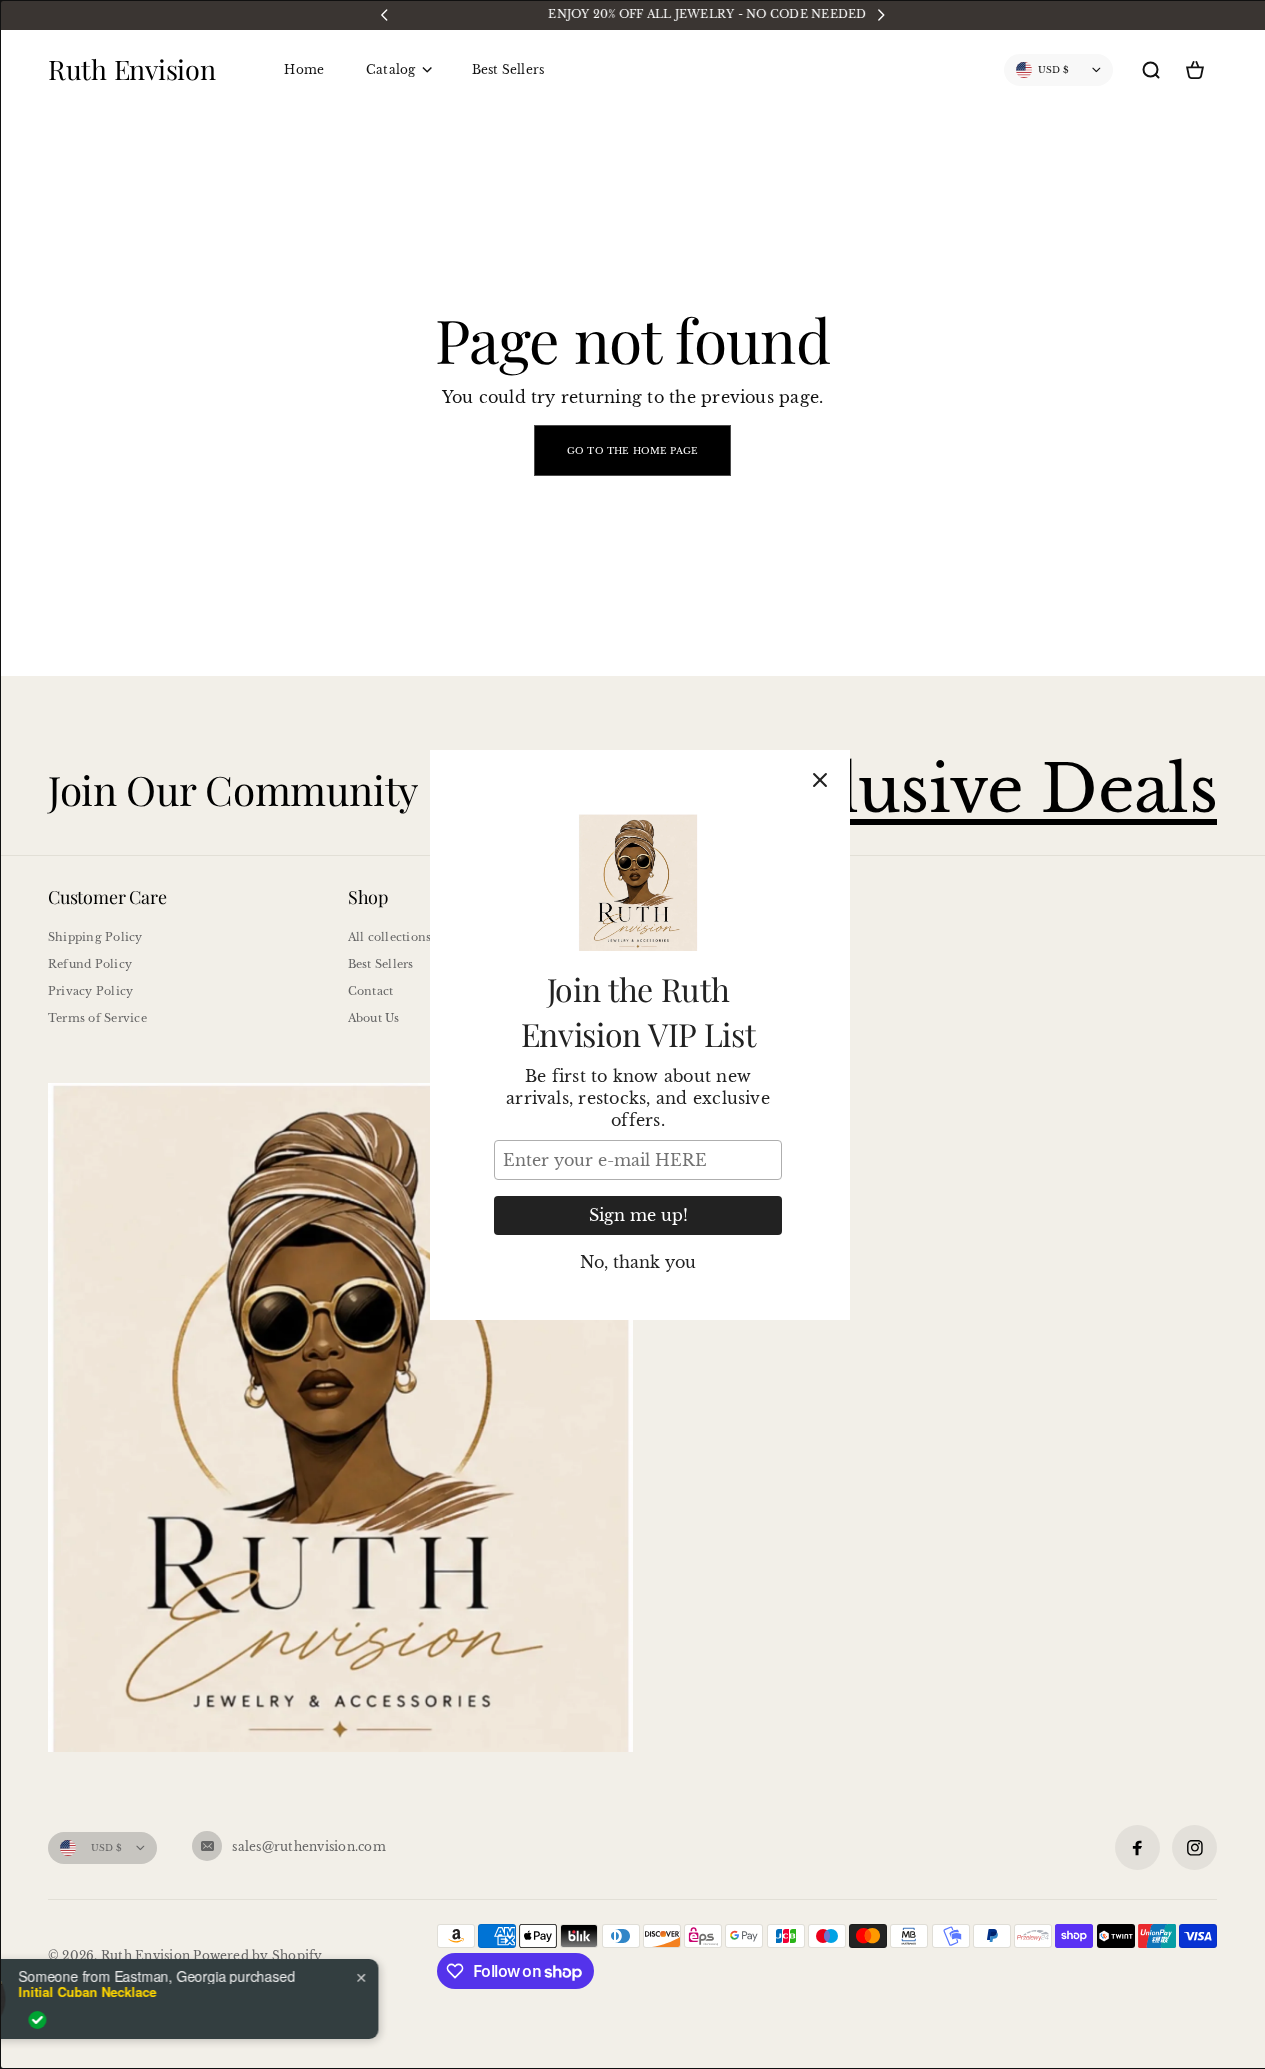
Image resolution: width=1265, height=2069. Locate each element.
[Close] (820, 780)
